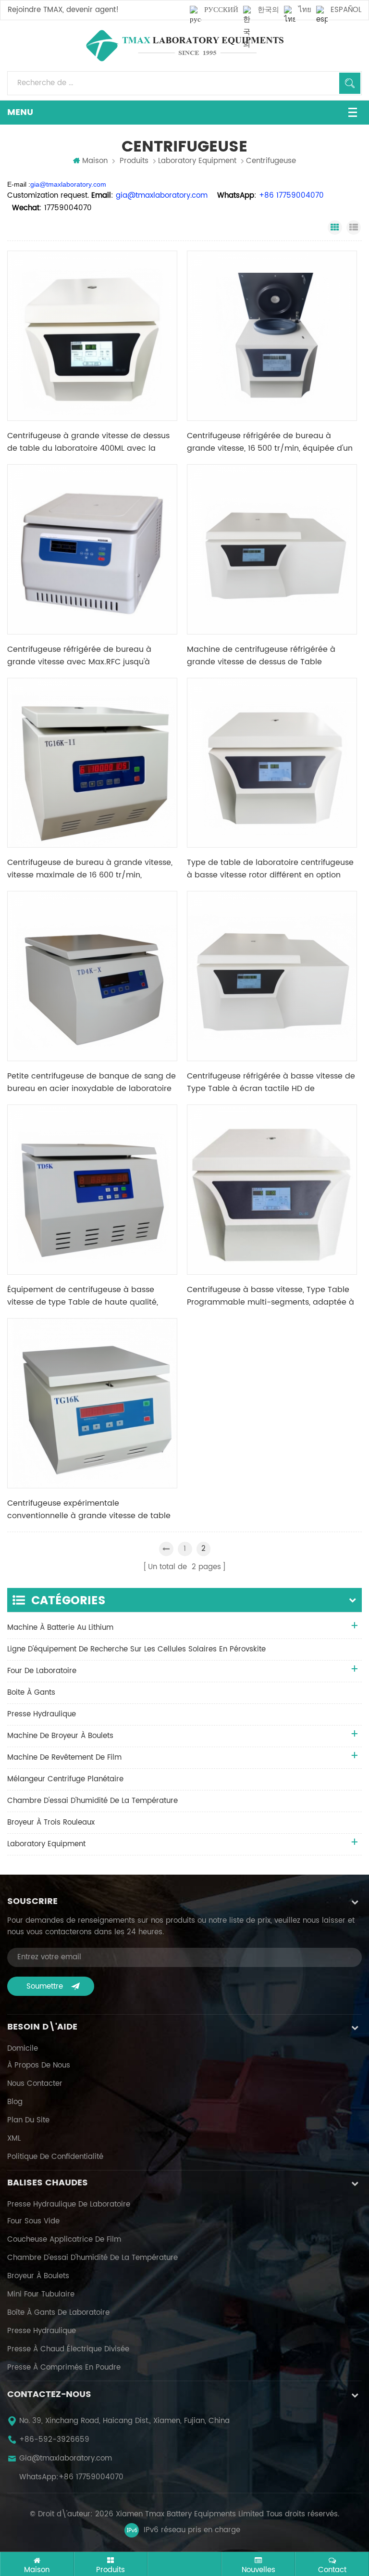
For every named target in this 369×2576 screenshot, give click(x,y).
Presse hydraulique (42, 2331)
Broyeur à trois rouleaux (51, 1822)
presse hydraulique (42, 1714)
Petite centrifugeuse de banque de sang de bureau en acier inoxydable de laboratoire (92, 1082)
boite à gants (31, 1693)
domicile (23, 2049)
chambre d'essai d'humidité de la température (92, 1801)
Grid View (335, 228)
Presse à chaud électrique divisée (68, 2349)
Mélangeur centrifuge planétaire (65, 1779)
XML (14, 2139)
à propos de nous (39, 2066)
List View (354, 228)
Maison (95, 161)
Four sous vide (33, 2221)
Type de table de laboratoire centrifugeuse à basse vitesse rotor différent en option (270, 869)
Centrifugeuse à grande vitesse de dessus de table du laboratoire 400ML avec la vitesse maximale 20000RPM (88, 442)
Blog (15, 2102)
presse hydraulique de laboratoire (69, 2205)
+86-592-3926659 (54, 2440)
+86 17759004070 (91, 2477)
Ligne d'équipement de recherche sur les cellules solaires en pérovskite (136, 1649)
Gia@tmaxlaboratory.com (66, 2459)
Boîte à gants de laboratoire (58, 2313)
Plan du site (28, 2120)
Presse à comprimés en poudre (64, 2368)
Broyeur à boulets (38, 2276)
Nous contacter (35, 2084)
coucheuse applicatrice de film (64, 2240)
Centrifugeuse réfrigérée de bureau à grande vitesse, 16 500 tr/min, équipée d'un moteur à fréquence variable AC (270, 442)
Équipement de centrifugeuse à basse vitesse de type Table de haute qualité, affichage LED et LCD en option (83, 1296)
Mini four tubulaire (41, 2295)
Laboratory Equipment (197, 161)
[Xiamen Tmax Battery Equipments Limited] (184, 46)
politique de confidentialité (55, 2157)
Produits (134, 161)
